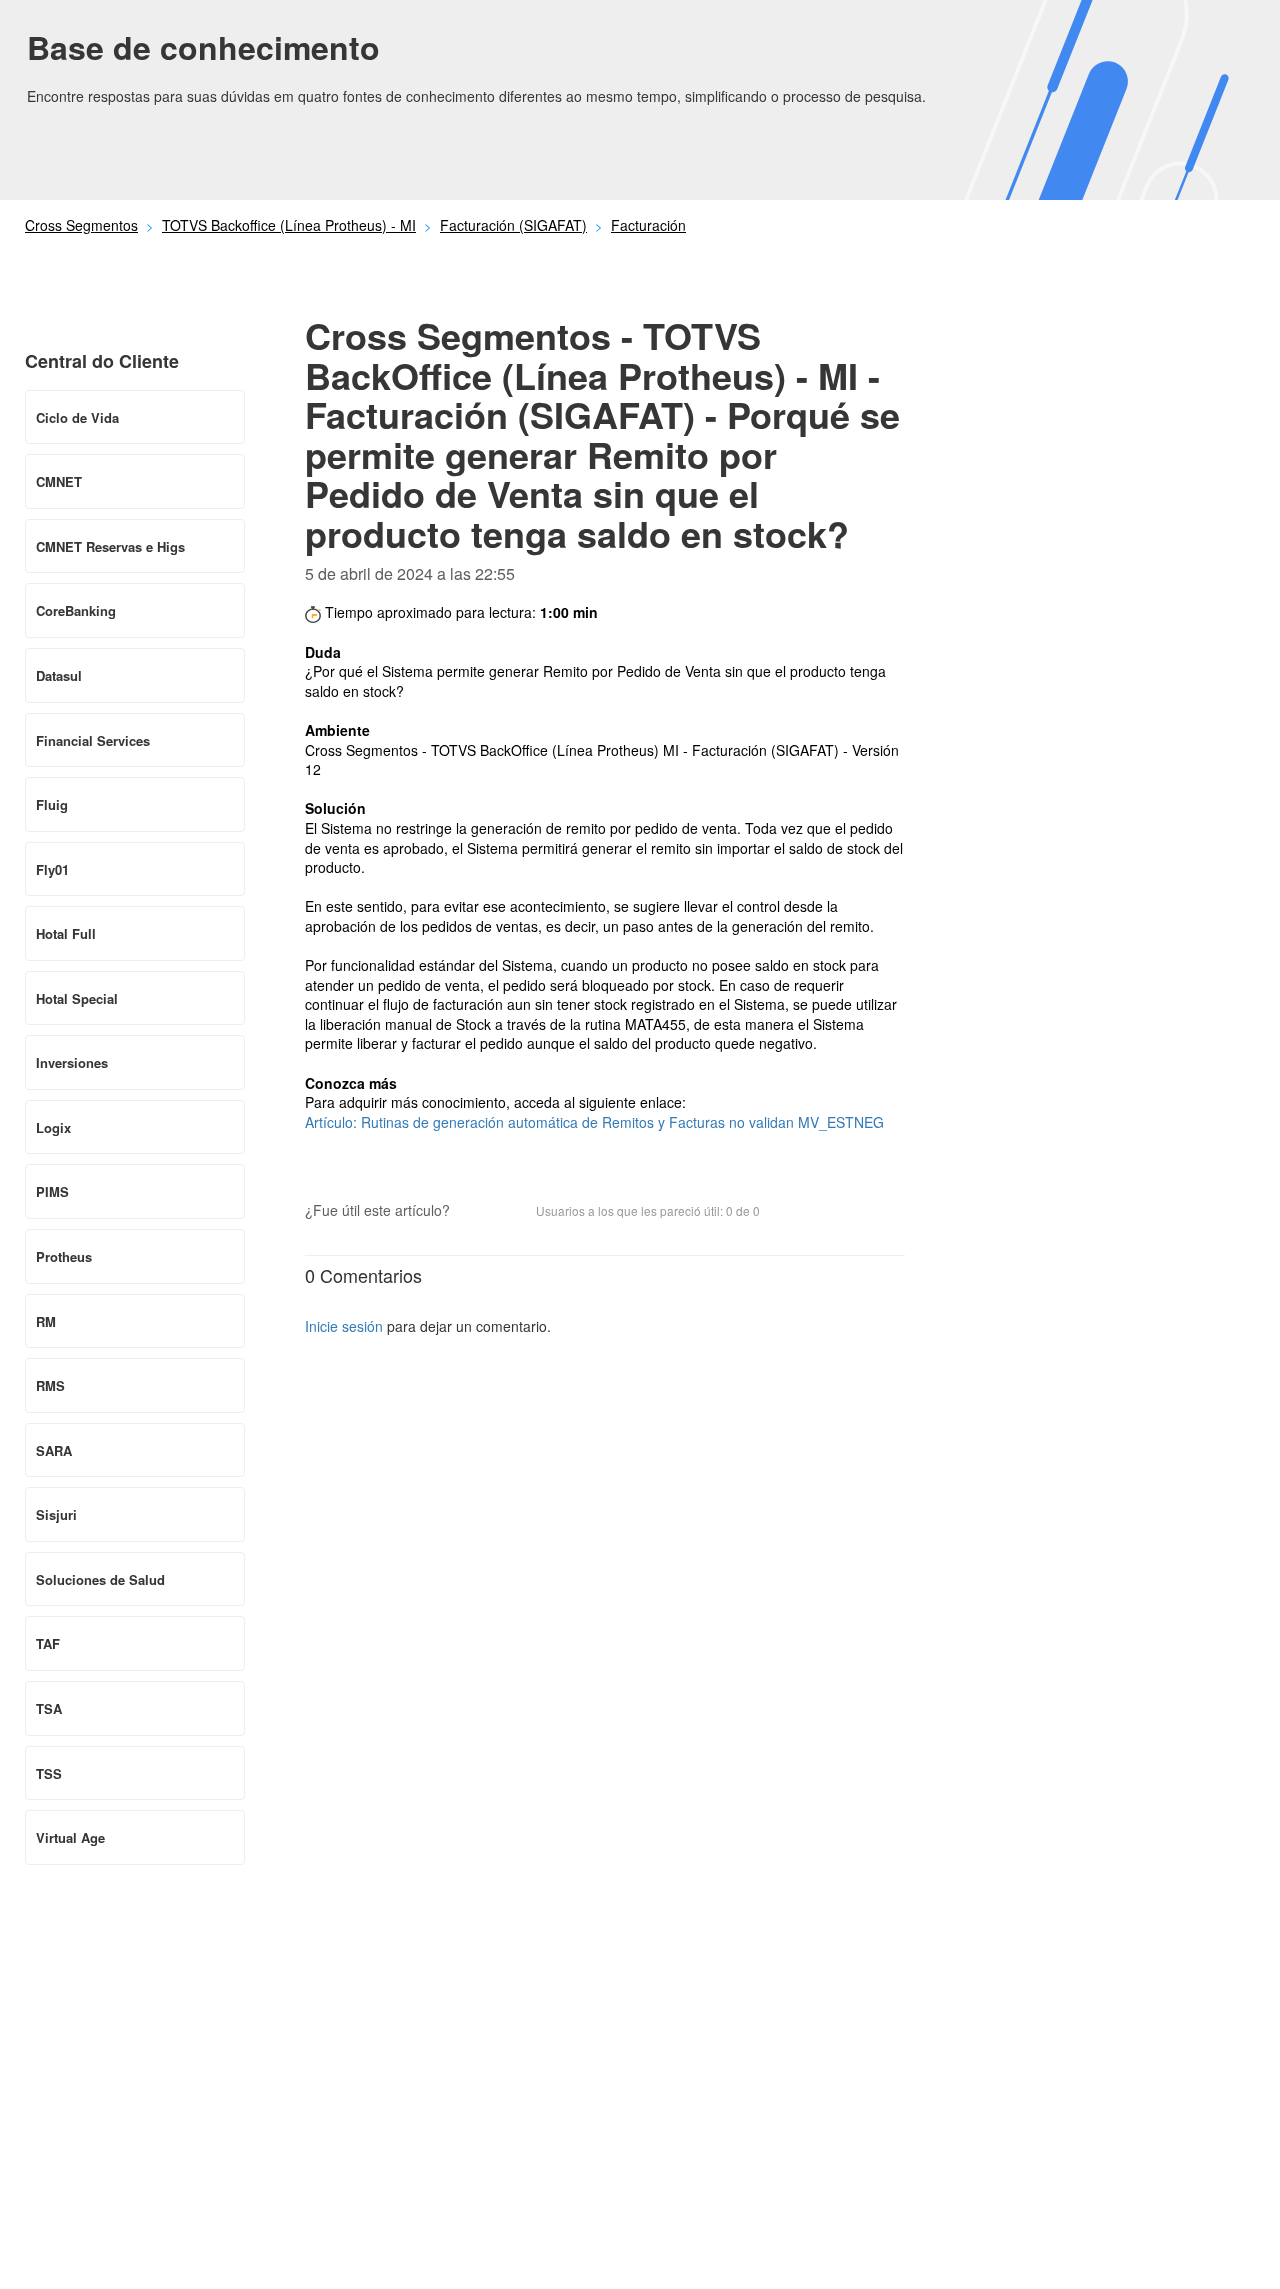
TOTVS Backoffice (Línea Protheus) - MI (289, 225)
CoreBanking (76, 610)
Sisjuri (56, 1514)
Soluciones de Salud (100, 1579)
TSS (49, 1773)
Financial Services (93, 740)
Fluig (52, 804)
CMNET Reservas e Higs (110, 546)
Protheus (64, 1256)
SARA (54, 1450)
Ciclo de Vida (77, 417)
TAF (48, 1643)
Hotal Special (77, 998)
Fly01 (52, 869)
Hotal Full (66, 933)
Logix (53, 1127)
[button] (475, 1212)
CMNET (59, 481)
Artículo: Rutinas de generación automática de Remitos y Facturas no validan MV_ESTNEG (594, 1122)
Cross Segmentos (81, 225)
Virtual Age (70, 1837)
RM (46, 1321)
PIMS (52, 1191)
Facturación (648, 225)
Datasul (59, 675)
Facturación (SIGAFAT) (513, 225)
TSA (49, 1708)
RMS (50, 1385)
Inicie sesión (344, 1326)
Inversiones (72, 1062)
